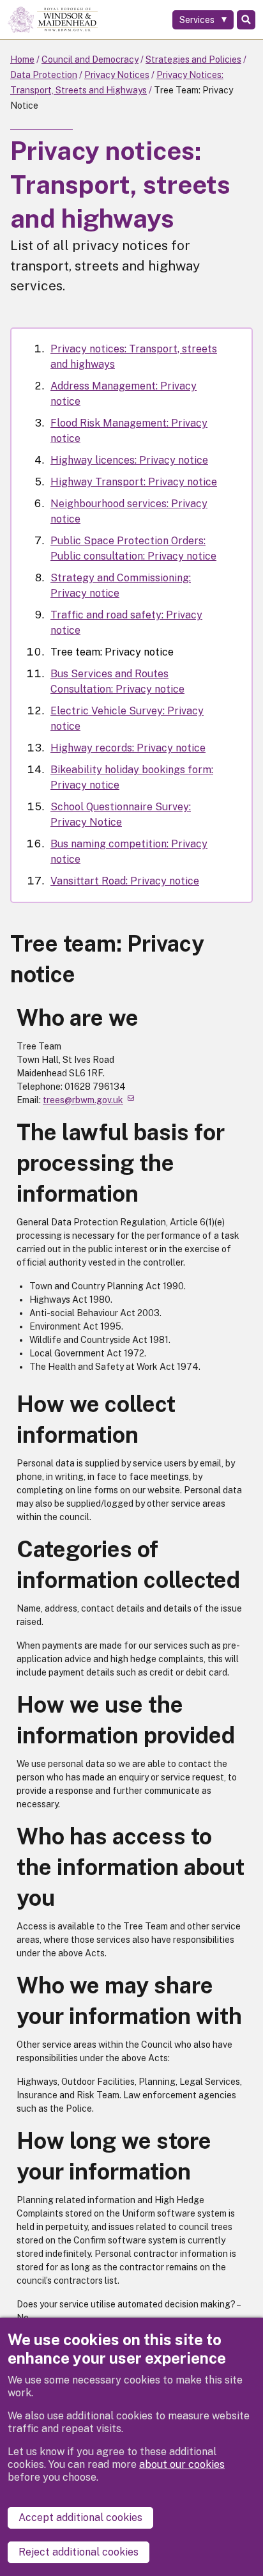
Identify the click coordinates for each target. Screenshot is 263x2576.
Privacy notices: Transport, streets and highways (134, 357)
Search (246, 20)
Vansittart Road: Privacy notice (125, 881)
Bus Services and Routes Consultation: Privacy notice (117, 681)
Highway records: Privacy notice (128, 748)
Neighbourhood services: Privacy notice (129, 511)
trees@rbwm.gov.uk (83, 1100)
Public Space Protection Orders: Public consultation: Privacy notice (133, 548)
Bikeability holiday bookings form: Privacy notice (132, 777)
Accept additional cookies (80, 2517)
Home (22, 59)
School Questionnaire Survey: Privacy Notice (121, 814)
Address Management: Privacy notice (124, 394)
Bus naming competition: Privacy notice (129, 852)
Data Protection (44, 75)
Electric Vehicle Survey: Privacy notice (127, 719)
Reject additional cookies (79, 2552)
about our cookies (182, 2464)
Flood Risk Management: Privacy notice (129, 431)
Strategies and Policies (193, 59)
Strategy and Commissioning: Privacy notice (121, 585)
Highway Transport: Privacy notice (134, 482)
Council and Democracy (90, 59)
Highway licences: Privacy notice (129, 460)
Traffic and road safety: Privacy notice (126, 623)
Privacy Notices (117, 75)
